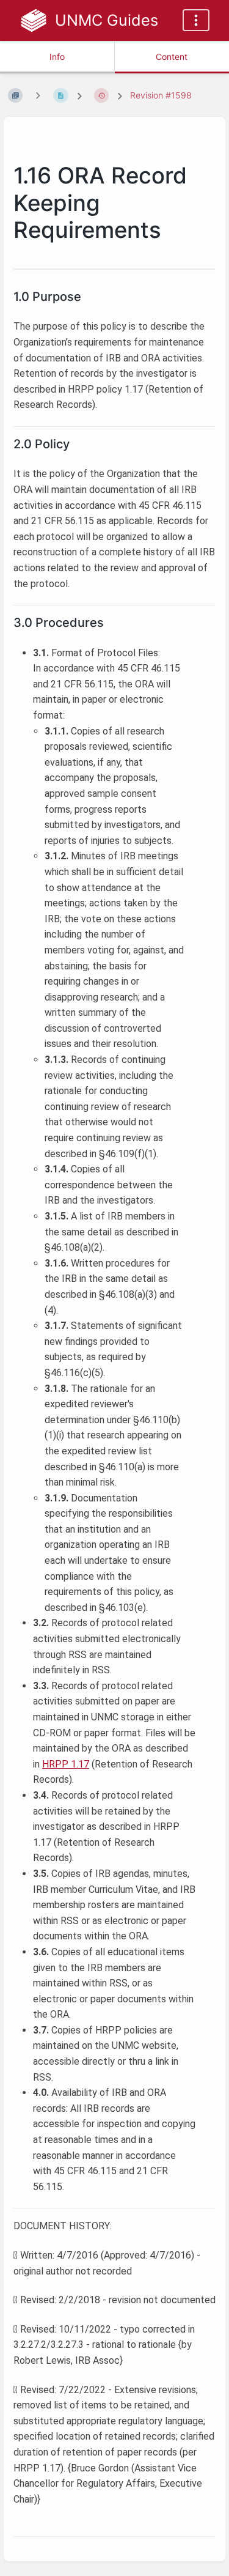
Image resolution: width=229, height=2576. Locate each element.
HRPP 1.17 (66, 1764)
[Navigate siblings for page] (38, 95)
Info (57, 57)
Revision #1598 (161, 95)
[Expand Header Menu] (196, 20)
